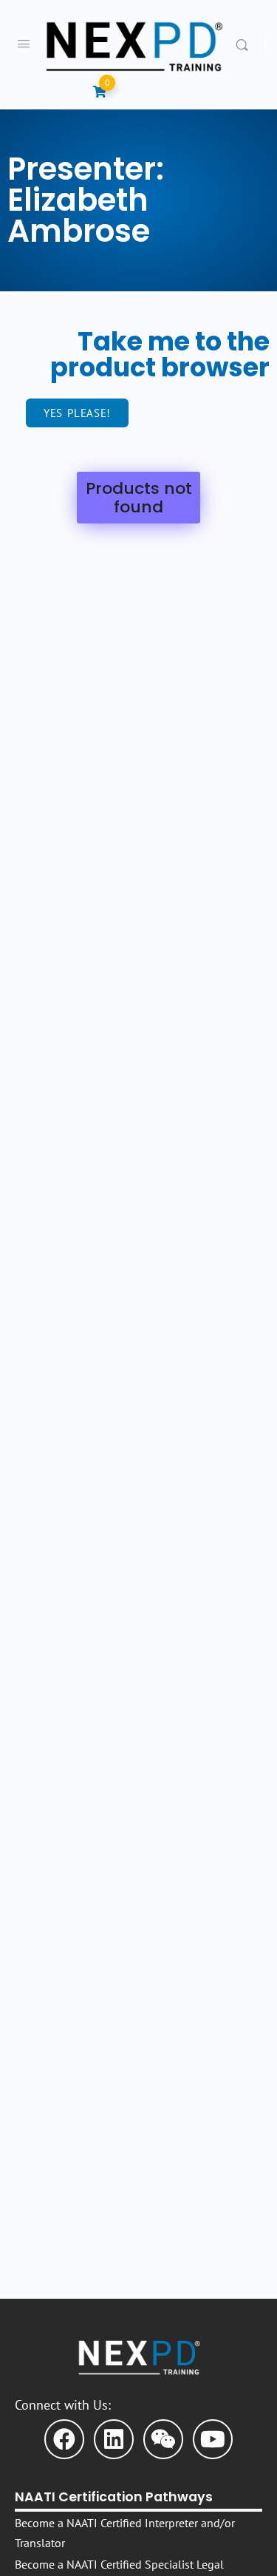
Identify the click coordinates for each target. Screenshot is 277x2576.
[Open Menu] (24, 43)
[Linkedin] (114, 2439)
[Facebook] (64, 2439)
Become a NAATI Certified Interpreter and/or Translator (125, 2533)
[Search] (246, 44)
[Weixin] (163, 2439)
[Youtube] (213, 2439)
